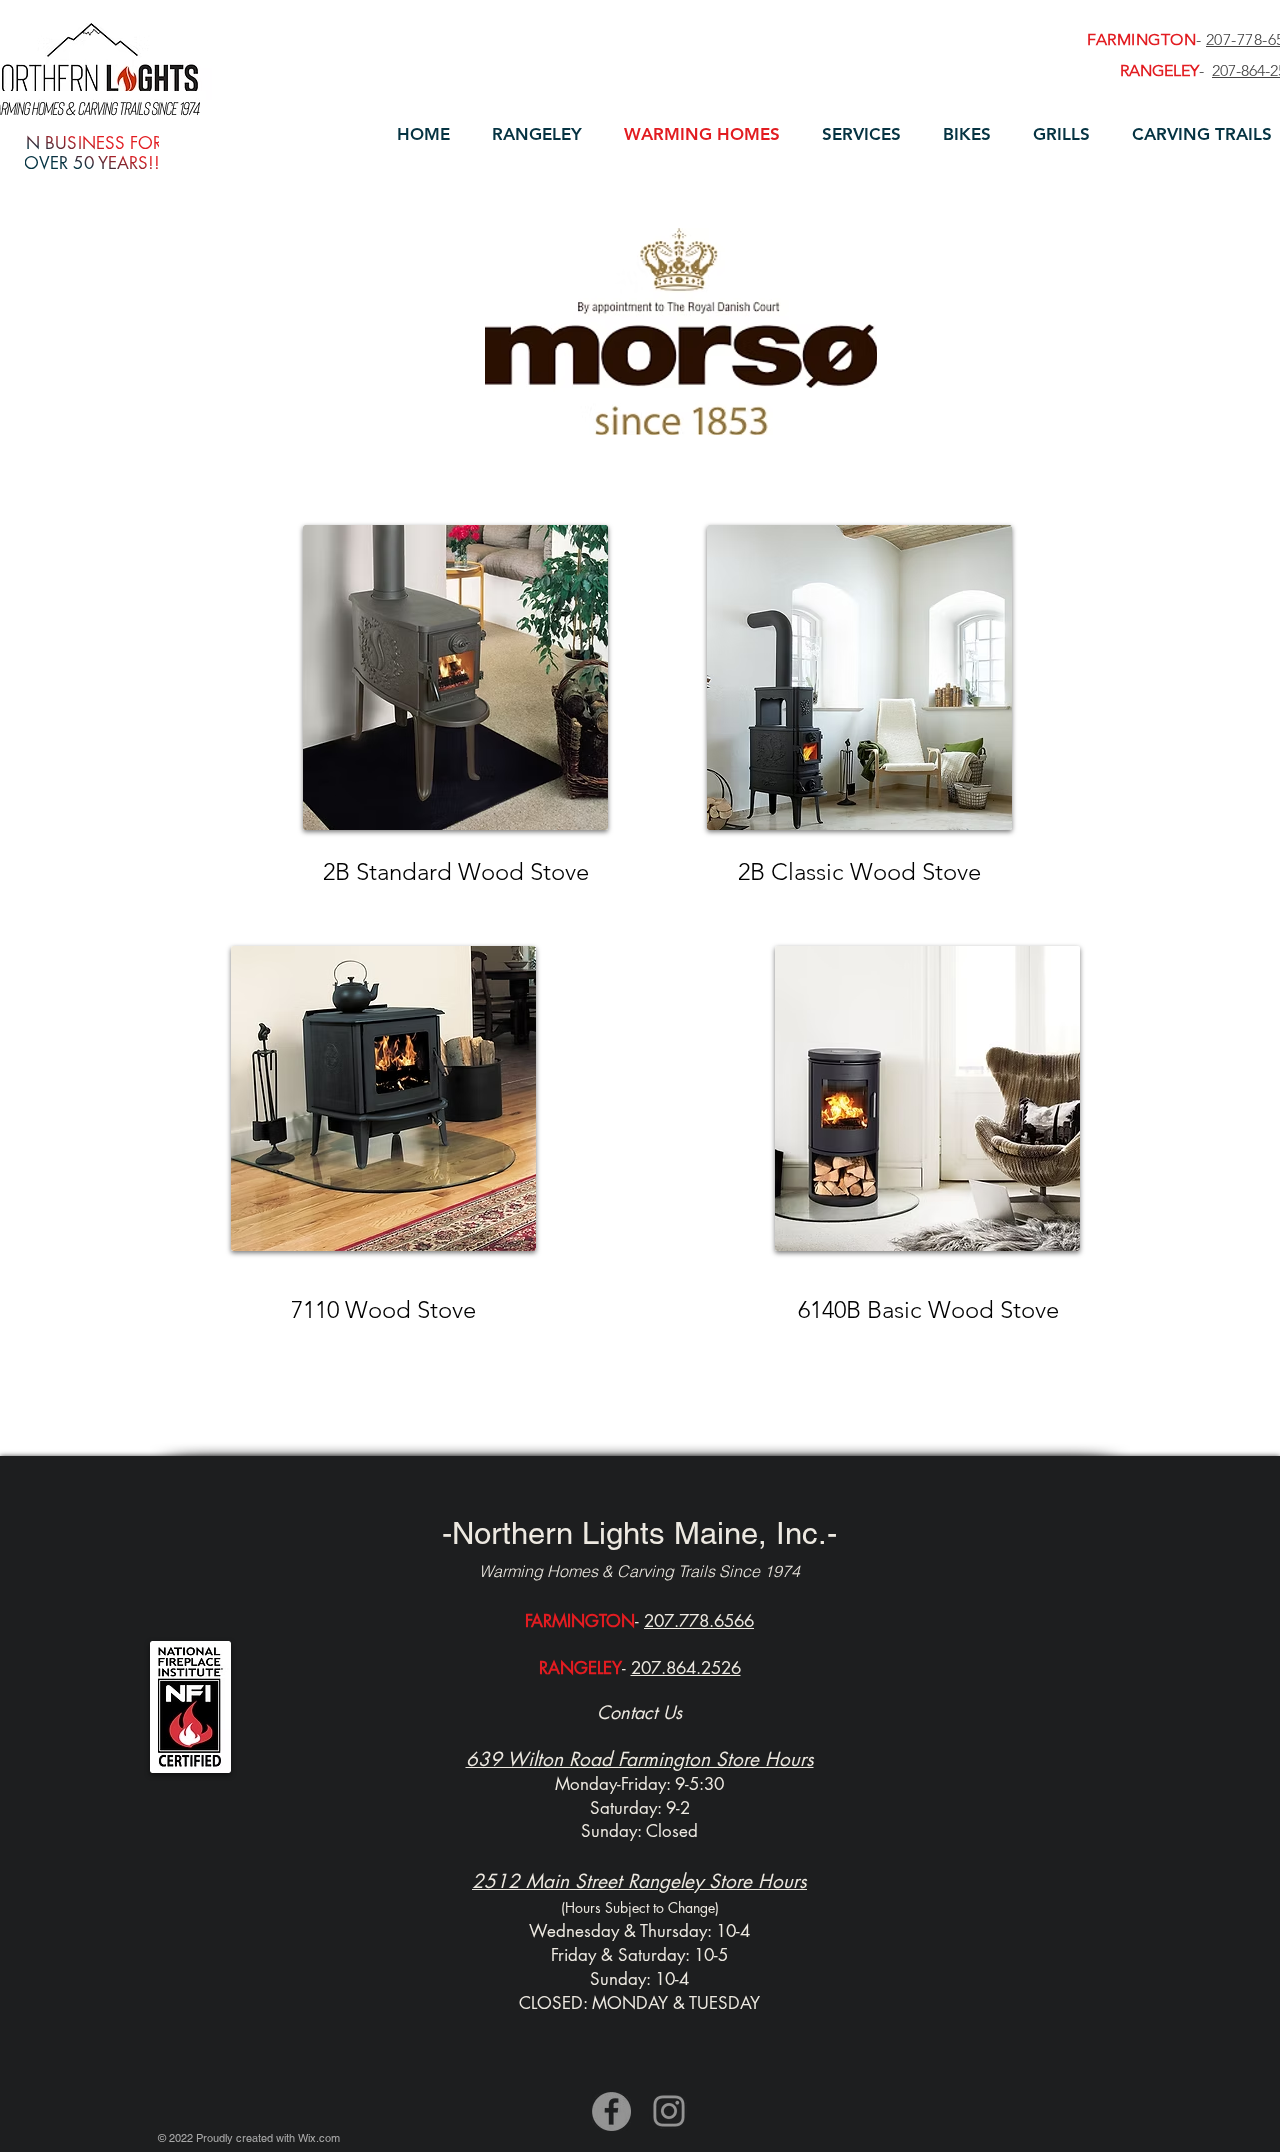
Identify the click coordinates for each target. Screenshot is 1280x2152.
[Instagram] (669, 2111)
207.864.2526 (686, 1668)
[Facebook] (611, 2111)
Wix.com (319, 2138)
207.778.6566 (699, 1621)
